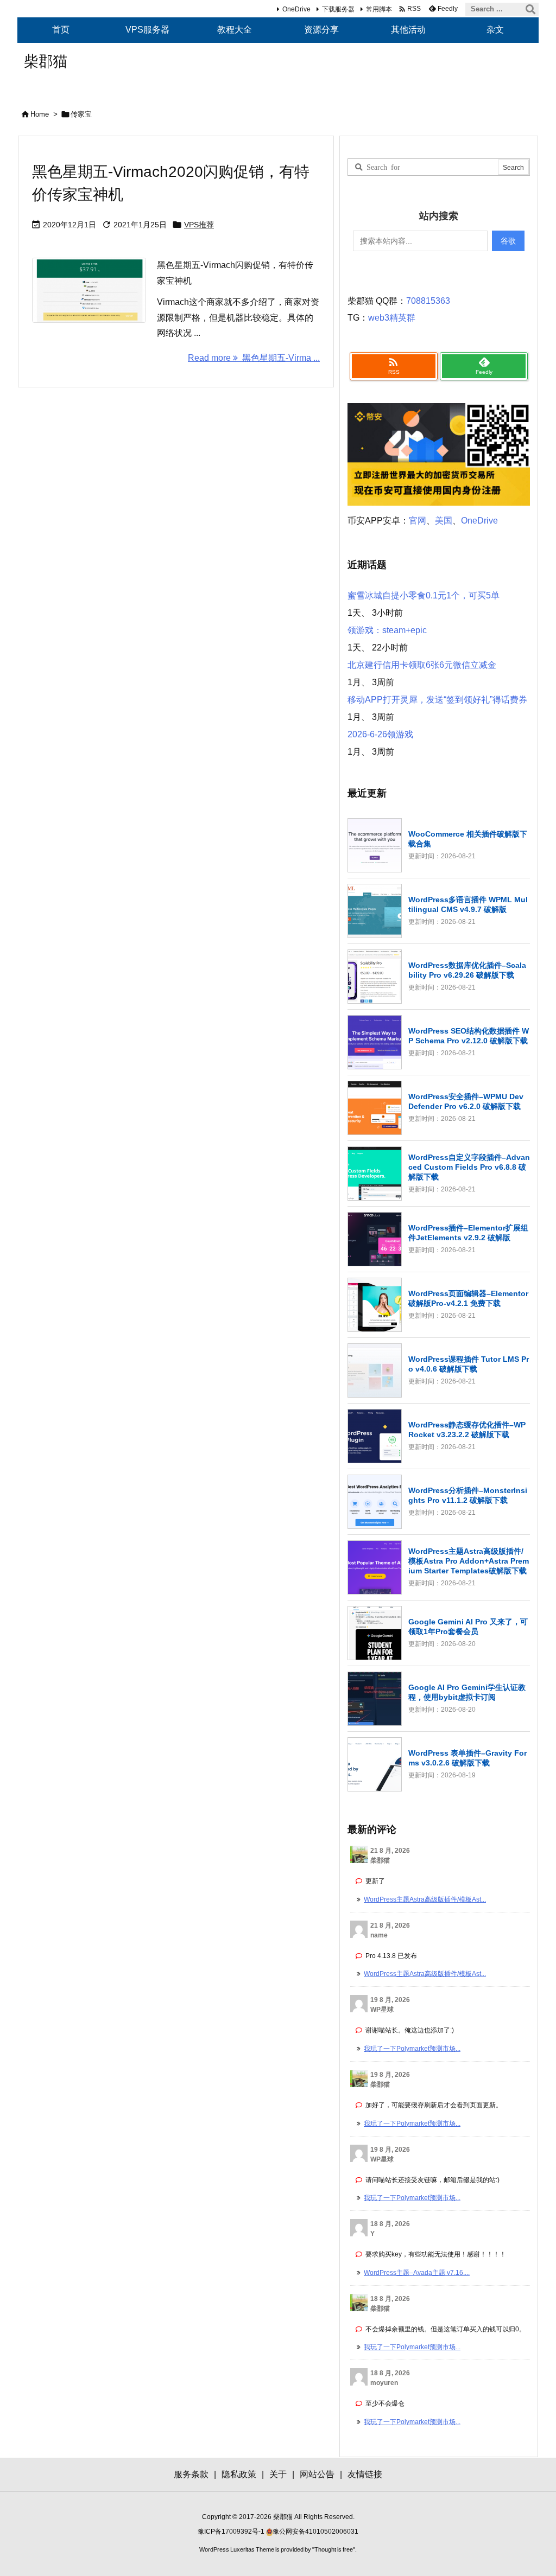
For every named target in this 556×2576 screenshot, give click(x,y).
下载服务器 (338, 9)
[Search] (530, 9)
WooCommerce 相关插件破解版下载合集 (468, 839)
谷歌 (508, 241)
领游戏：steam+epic (387, 630)
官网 (418, 521)
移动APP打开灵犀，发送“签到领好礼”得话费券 (437, 700)
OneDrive (296, 9)
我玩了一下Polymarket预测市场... (412, 2049)
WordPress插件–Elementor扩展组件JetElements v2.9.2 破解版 (468, 1233)
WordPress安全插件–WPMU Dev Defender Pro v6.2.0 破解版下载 (466, 1101)
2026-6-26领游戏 (380, 734)
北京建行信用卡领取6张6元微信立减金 (422, 665)
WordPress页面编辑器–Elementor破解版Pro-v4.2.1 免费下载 (468, 1298)
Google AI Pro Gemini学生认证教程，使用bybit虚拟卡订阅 (467, 1692)
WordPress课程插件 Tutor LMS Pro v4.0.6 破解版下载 (469, 1364)
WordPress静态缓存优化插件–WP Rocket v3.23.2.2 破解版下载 (467, 1430)
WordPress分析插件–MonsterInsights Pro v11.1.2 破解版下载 (468, 1495)
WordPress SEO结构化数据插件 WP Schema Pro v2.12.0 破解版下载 (469, 1036)
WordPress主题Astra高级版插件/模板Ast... (425, 1899)
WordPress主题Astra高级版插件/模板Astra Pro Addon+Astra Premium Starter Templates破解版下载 (469, 1561)
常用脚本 (379, 9)
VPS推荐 (199, 225)
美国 (444, 521)
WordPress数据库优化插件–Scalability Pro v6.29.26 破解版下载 (467, 970)
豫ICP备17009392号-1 (232, 2532)
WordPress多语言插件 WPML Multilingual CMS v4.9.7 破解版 (468, 904)
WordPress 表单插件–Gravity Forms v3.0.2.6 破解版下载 (467, 1758)
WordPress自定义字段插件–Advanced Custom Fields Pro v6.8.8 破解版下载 (469, 1167)
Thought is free (334, 2549)
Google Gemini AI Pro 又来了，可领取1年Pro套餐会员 (468, 1627)
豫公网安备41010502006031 (315, 2532)
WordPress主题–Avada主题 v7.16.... (417, 2273)
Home (40, 114)
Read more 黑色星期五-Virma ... (254, 358)
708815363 (428, 301)
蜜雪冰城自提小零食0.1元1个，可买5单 (424, 595)
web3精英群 (392, 318)
